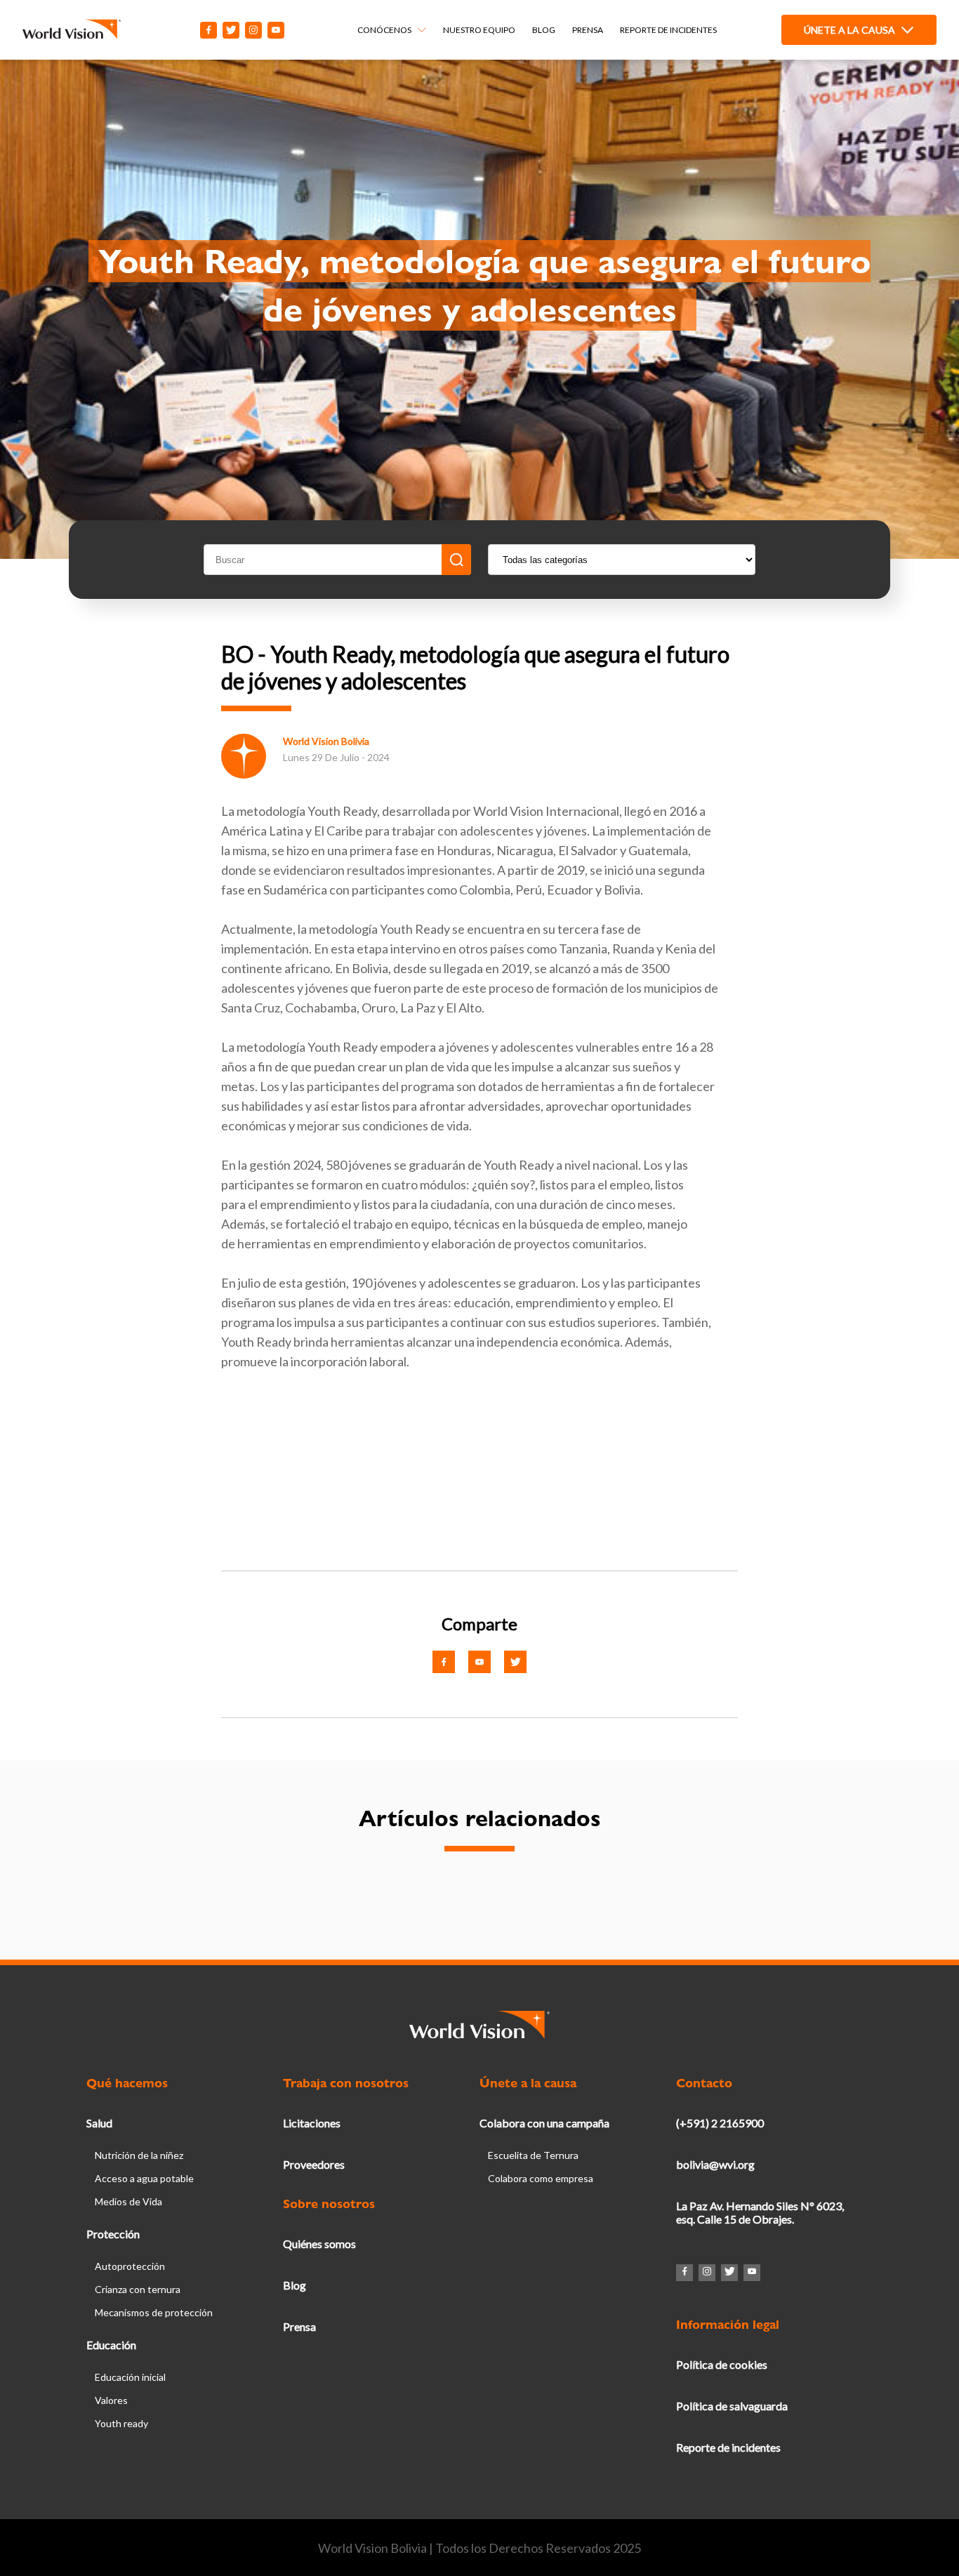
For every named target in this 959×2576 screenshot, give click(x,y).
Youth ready (121, 2423)
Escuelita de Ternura (533, 2155)
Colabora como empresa (541, 2178)
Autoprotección (130, 2266)
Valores (111, 2400)
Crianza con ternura (138, 2289)
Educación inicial (130, 2377)
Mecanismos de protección (154, 2312)
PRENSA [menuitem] (588, 30)
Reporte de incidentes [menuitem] (668, 30)
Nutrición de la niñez (139, 2155)
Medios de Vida (128, 2201)
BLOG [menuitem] (544, 30)
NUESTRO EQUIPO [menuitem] (479, 30)
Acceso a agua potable (144, 2178)
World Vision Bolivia (326, 741)
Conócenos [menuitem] (384, 30)
